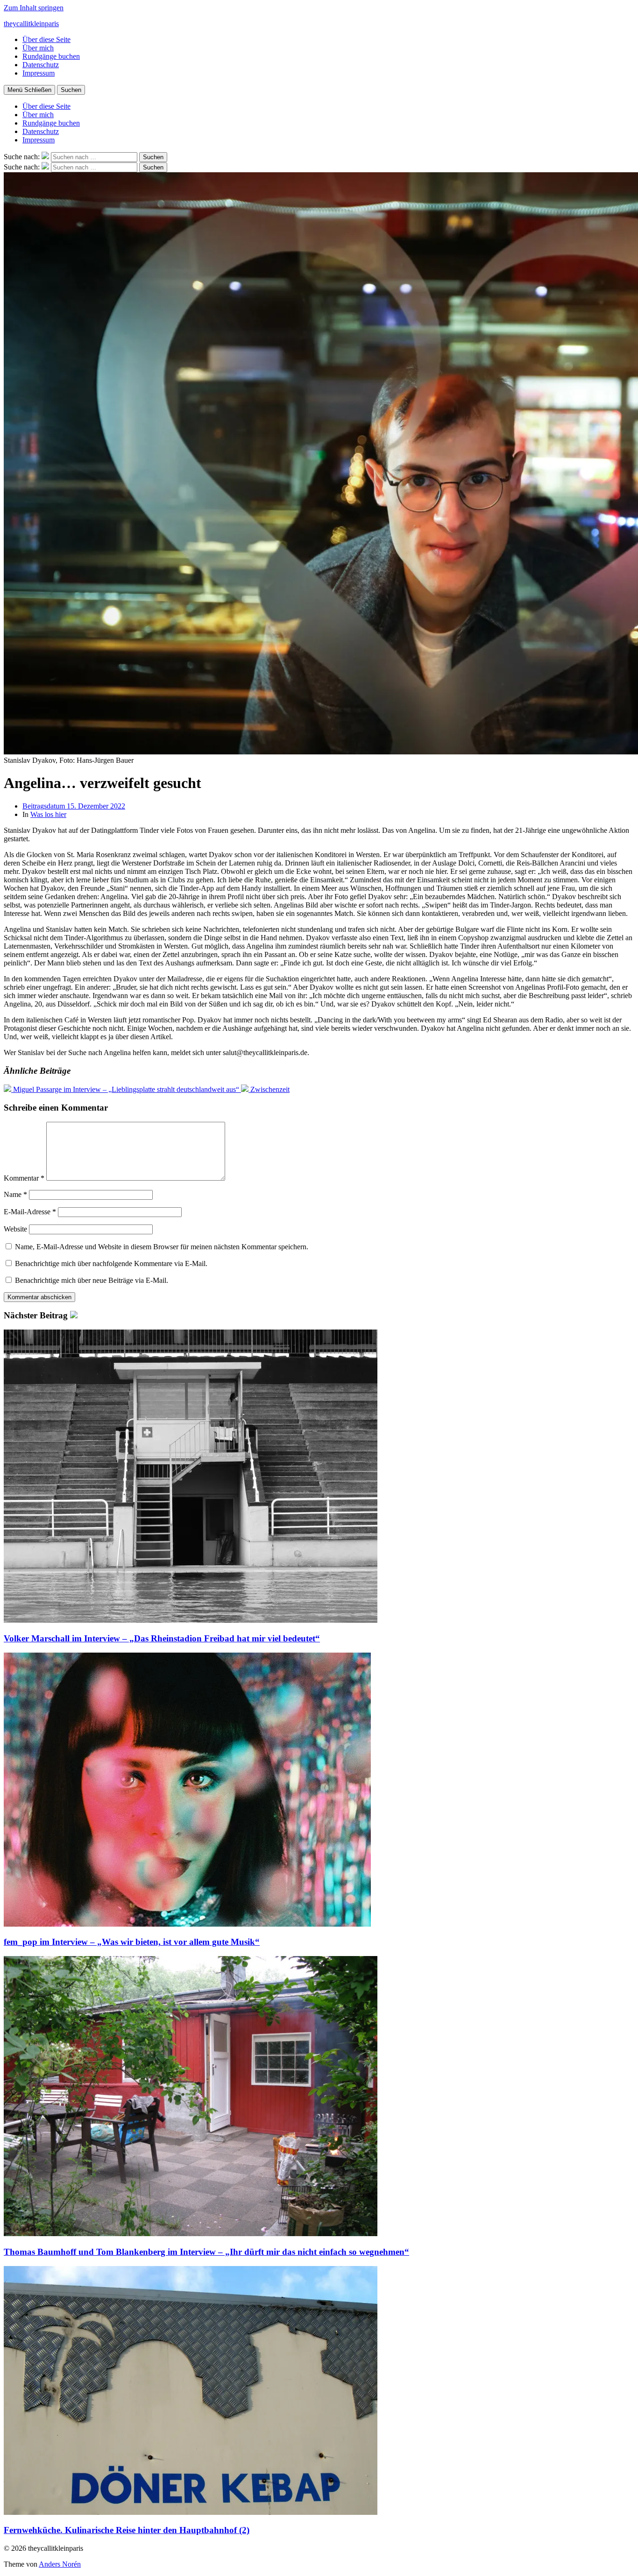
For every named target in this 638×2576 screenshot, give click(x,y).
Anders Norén (60, 2564)
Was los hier (48, 814)
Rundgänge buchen (51, 56)
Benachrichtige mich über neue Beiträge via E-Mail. (92, 1280)
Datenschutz (41, 65)
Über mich (38, 48)
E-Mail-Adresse (30, 1212)
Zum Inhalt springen (34, 8)
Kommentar (24, 1178)
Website (15, 1229)
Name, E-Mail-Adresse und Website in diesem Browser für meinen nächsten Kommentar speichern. (162, 1247)
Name (15, 1194)
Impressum (39, 73)
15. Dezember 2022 (74, 806)
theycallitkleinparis (31, 24)
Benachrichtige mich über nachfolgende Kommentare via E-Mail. (111, 1263)
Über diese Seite (46, 39)
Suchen (71, 90)
